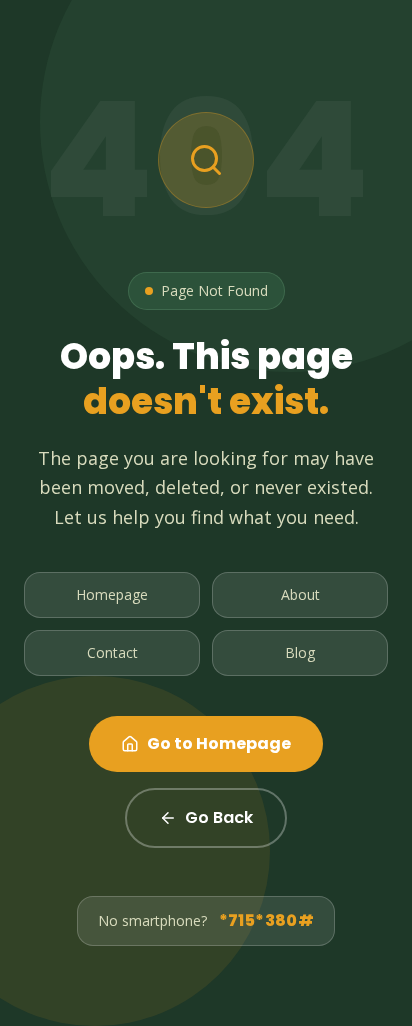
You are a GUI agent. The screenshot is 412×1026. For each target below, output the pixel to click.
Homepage (112, 594)
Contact (112, 652)
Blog (300, 652)
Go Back (219, 817)
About (300, 594)
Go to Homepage (219, 743)
